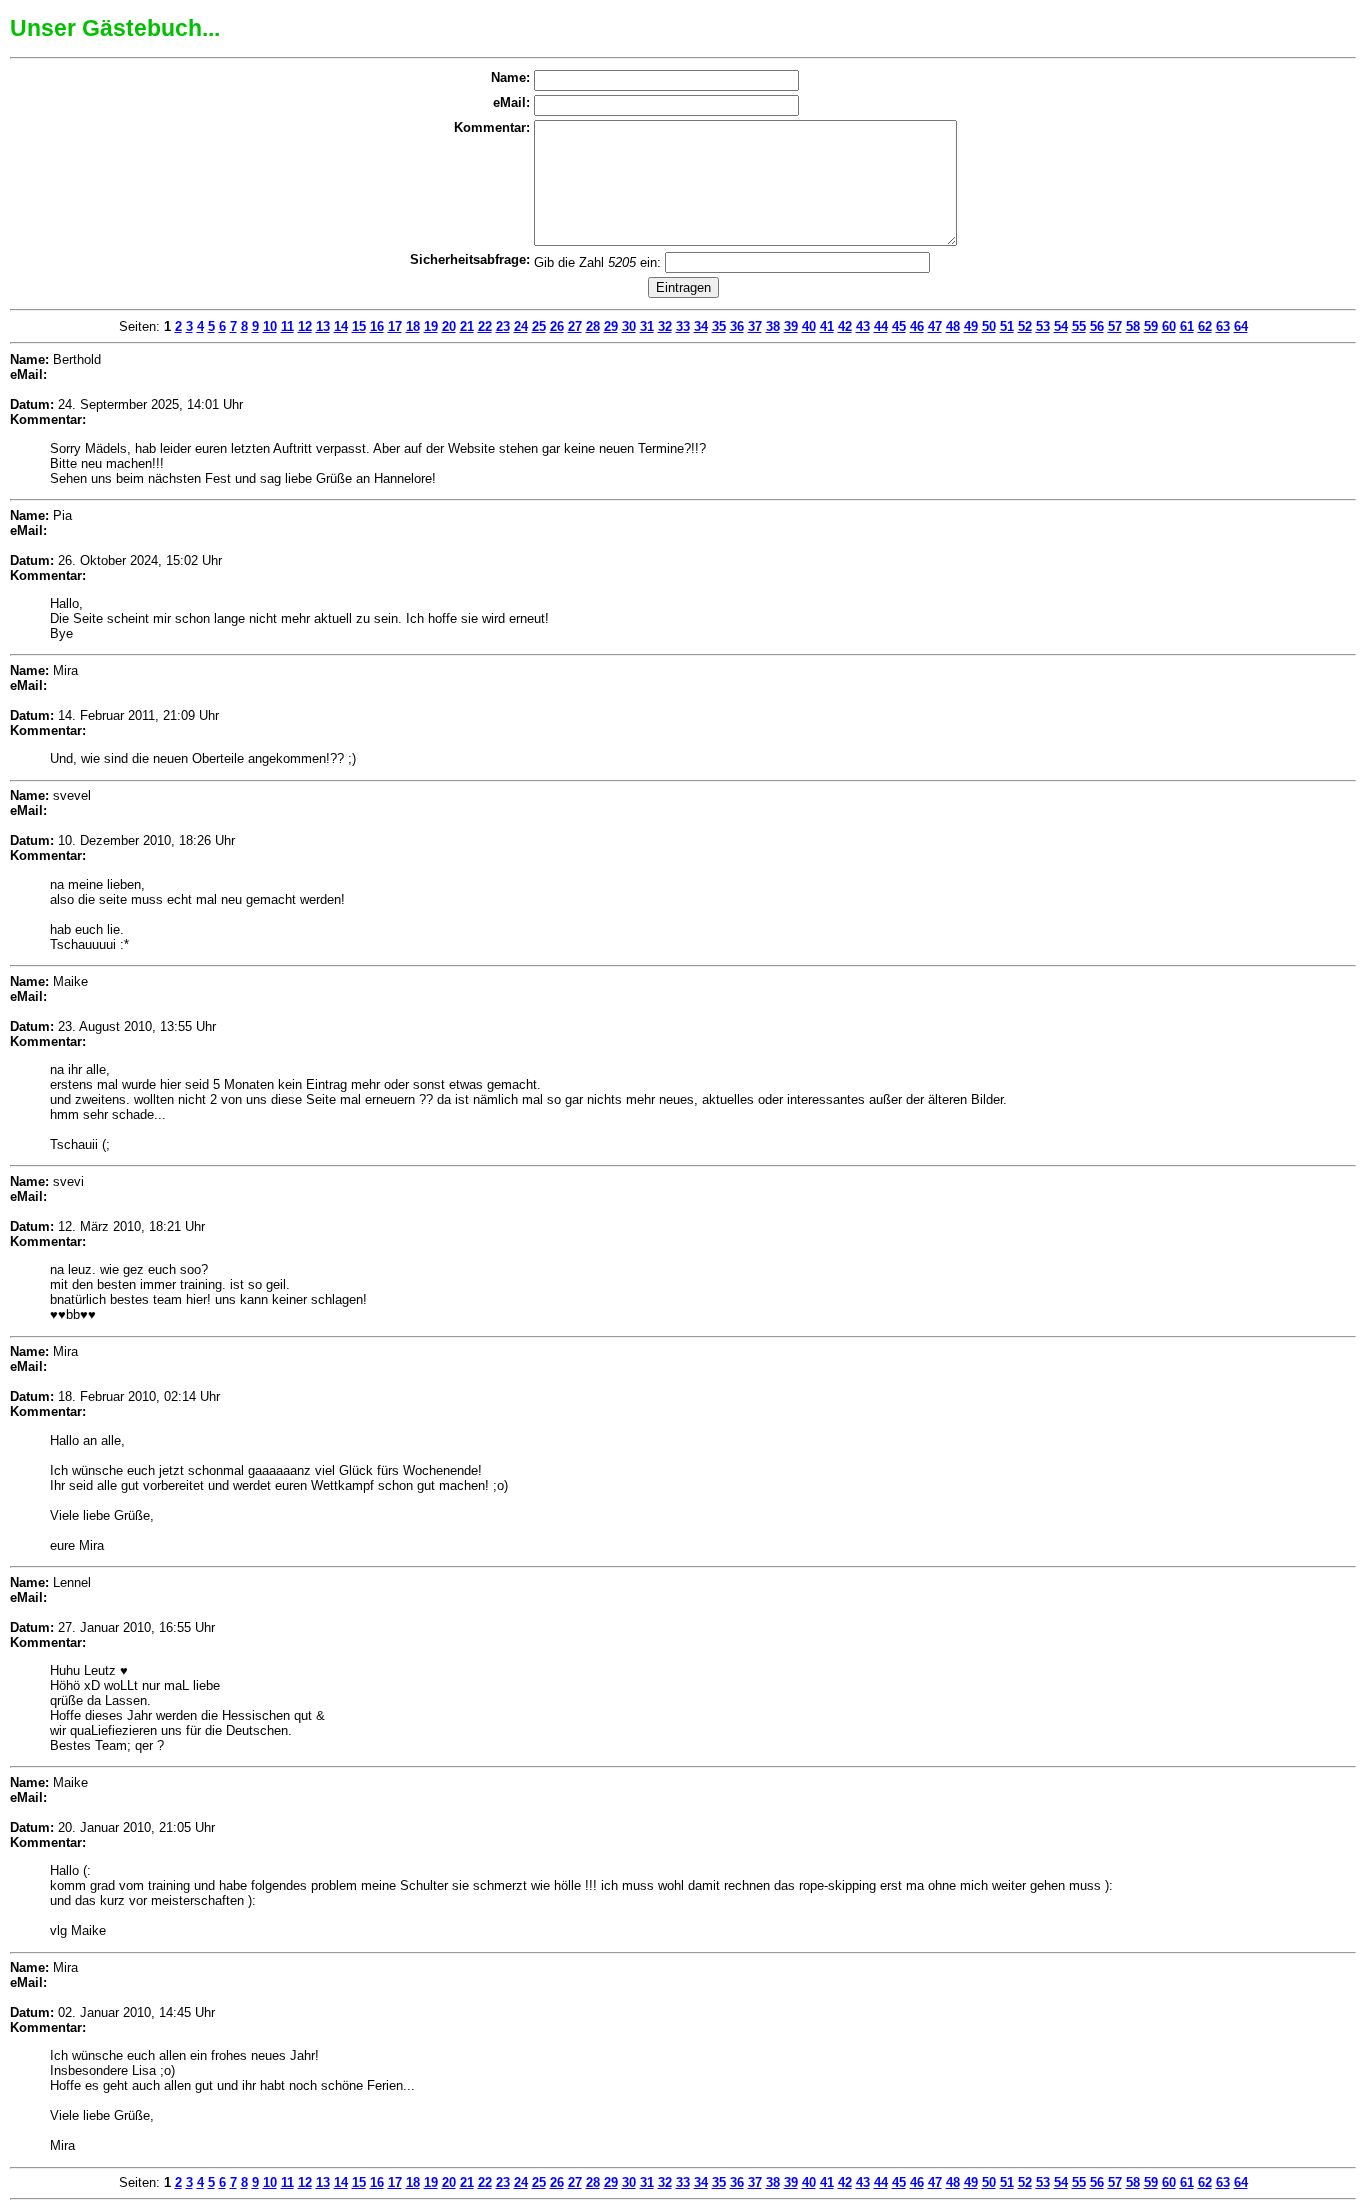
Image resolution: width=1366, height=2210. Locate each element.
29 (611, 326)
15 (359, 326)
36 (737, 326)
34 (701, 326)
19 (431, 326)
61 (1187, 326)
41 (827, 326)
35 (719, 326)
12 (305, 326)
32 (665, 326)
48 (953, 326)
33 (683, 326)
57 (1115, 326)
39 (791, 326)
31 (647, 326)
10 (270, 326)
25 (539, 326)
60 (1169, 326)
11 (287, 326)
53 (1043, 326)
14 (341, 326)
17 (395, 326)
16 (377, 326)
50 (989, 326)
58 (1133, 326)
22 (485, 326)
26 (557, 326)
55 (1079, 326)
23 (503, 326)
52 (1025, 326)
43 (863, 326)
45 (899, 326)
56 (1097, 326)
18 (413, 326)
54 (1061, 326)
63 (1223, 326)
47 (935, 326)
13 (323, 326)
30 (629, 326)
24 (521, 326)
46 (917, 326)
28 (593, 326)
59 (1151, 326)
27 (575, 326)
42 (845, 326)
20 (449, 326)
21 (467, 326)
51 (1007, 326)
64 (1241, 326)
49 (971, 326)
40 (809, 326)
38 (773, 326)
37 (755, 326)
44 (881, 326)
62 (1205, 326)
